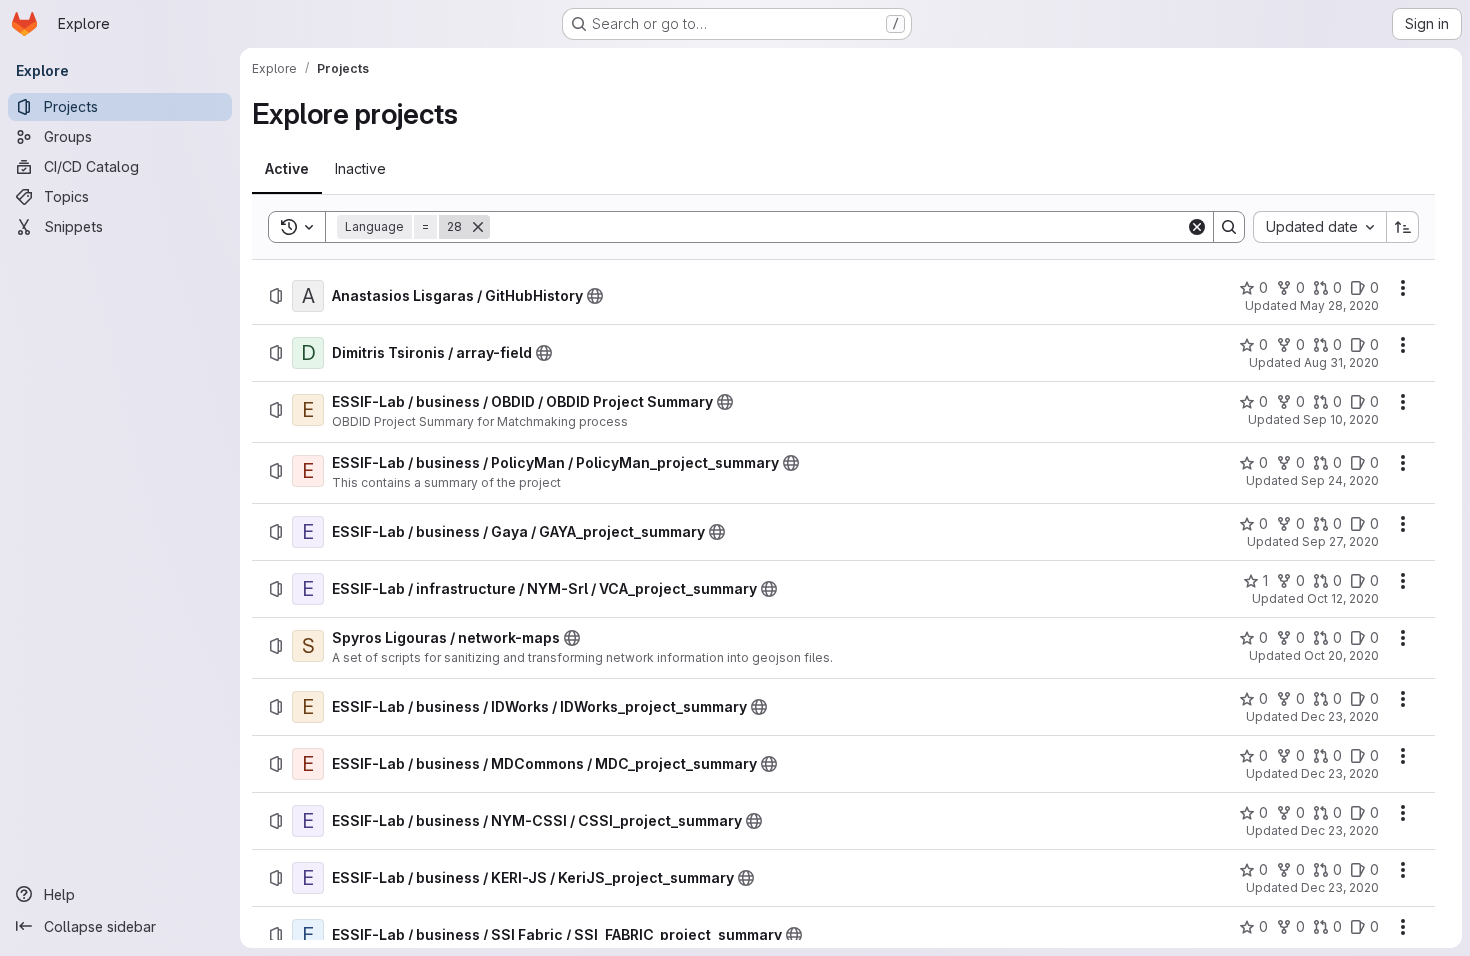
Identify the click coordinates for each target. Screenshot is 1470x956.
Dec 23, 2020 (1340, 716)
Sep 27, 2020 (1340, 541)
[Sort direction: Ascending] (1403, 227)
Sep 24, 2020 (1340, 480)
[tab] (287, 169)
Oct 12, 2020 (1343, 598)
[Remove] (478, 227)
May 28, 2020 (1339, 305)
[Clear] (1197, 227)
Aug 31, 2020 (1341, 362)
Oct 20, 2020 (1341, 655)
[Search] (1229, 227)
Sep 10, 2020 (1341, 419)
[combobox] (1319, 227)
